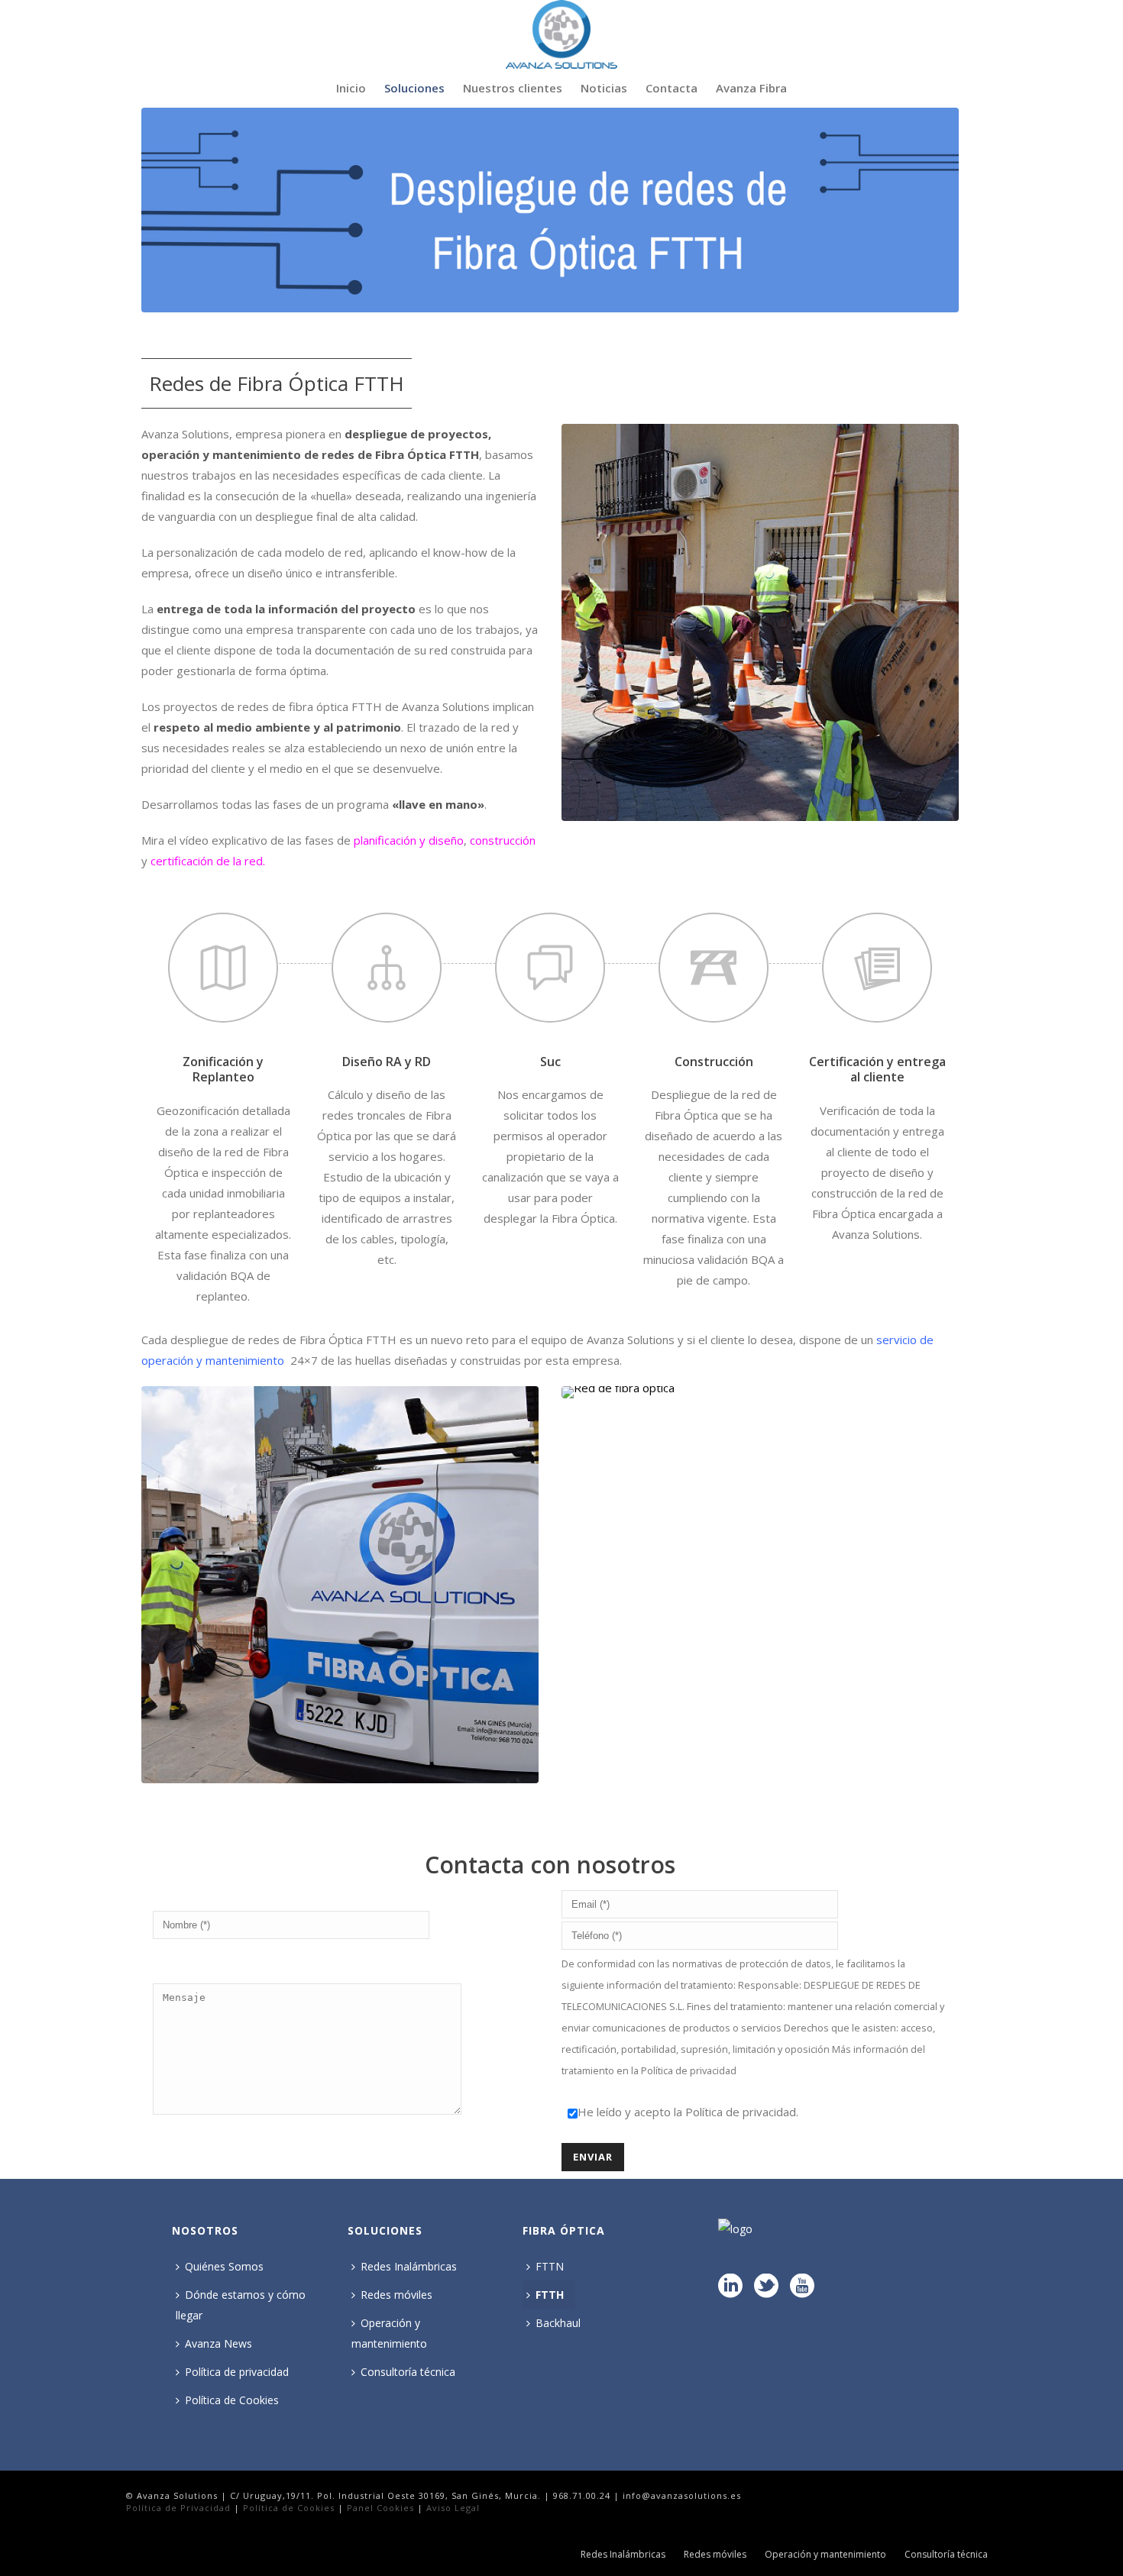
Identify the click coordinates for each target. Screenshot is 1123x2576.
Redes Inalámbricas (409, 2266)
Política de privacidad (689, 2070)
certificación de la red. (208, 861)
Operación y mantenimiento (389, 2333)
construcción (503, 840)
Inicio (351, 88)
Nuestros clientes (513, 88)
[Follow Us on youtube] (802, 2287)
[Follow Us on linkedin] (730, 2287)
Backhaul (558, 2323)
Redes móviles (396, 2295)
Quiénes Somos (224, 2266)
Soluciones (414, 88)
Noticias (604, 88)
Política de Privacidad (178, 2508)
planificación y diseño (409, 840)
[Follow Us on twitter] (766, 2287)
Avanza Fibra (751, 88)
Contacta (672, 88)
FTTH (550, 2295)
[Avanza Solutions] (561, 34)
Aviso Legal (453, 2508)
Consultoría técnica (408, 2372)
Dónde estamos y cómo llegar (241, 2305)
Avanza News (218, 2343)
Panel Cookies (380, 2508)
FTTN (550, 2266)
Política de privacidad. (742, 2112)
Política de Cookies (232, 2400)
